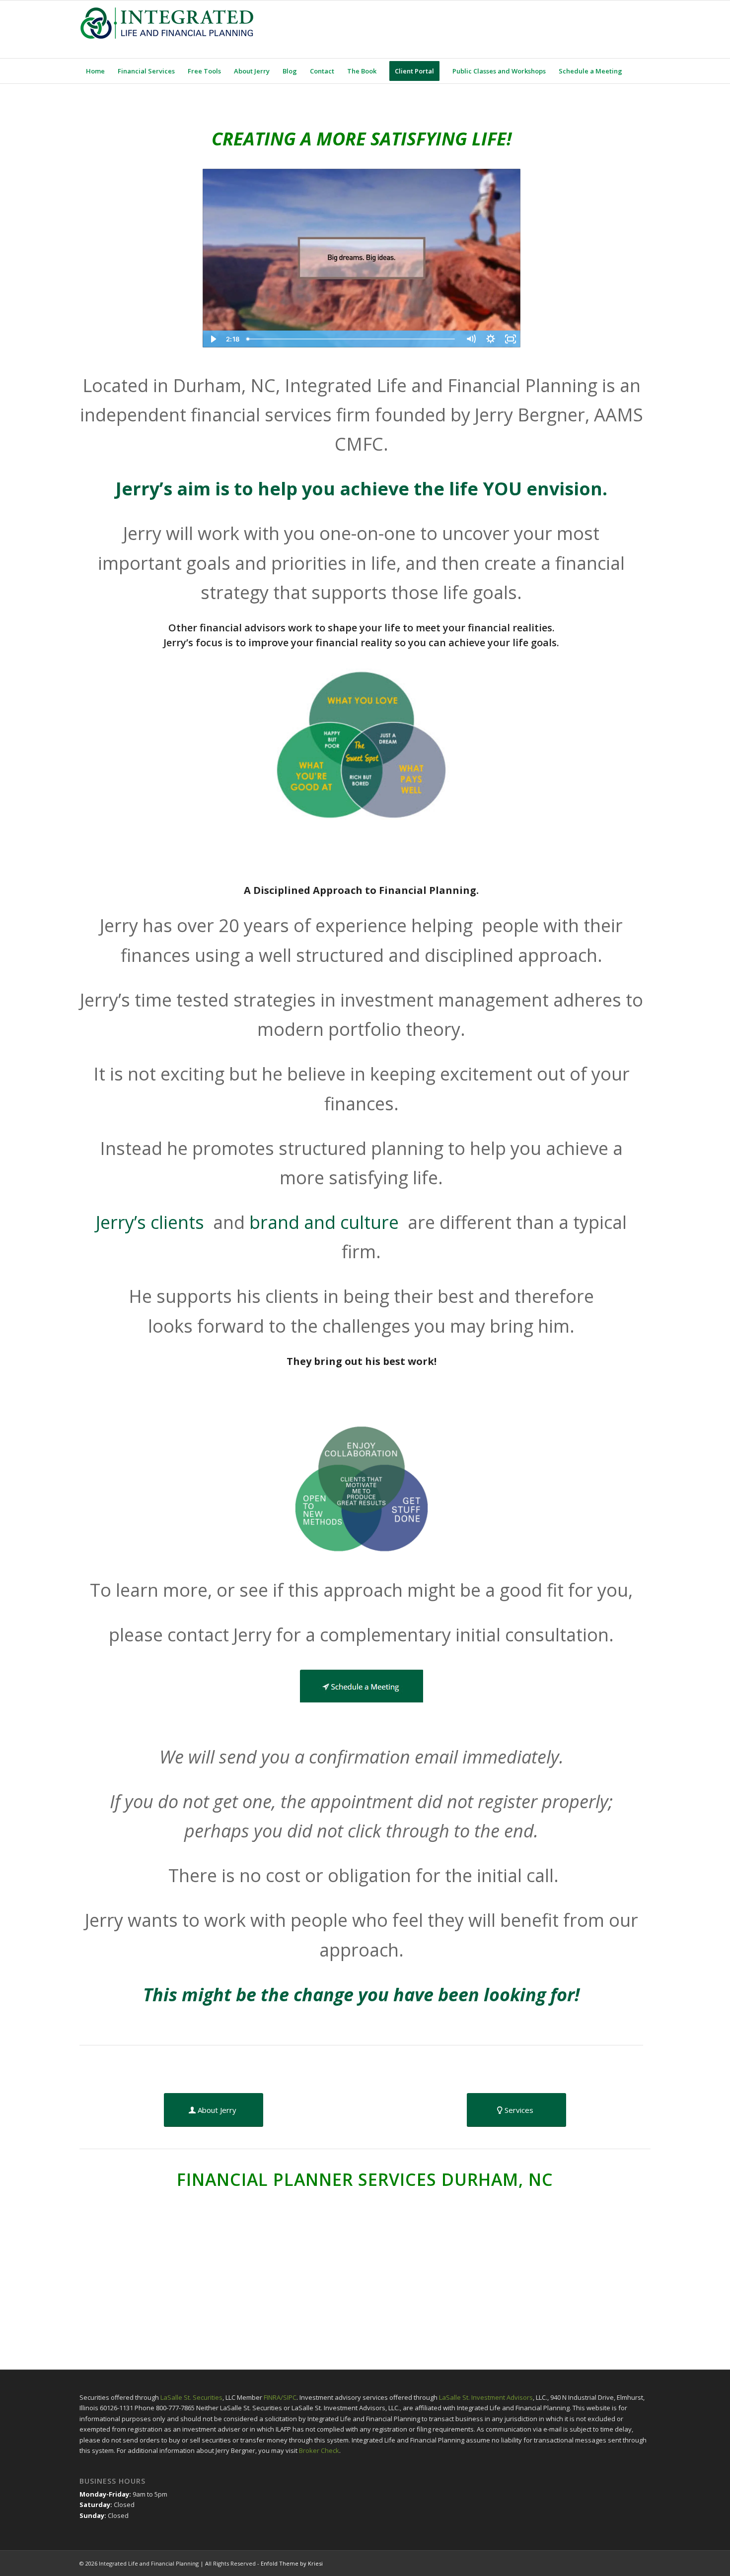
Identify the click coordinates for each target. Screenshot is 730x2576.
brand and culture (326, 1222)
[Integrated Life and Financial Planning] (166, 29)
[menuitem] (95, 71)
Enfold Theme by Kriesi (292, 2563)
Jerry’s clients (152, 1222)
